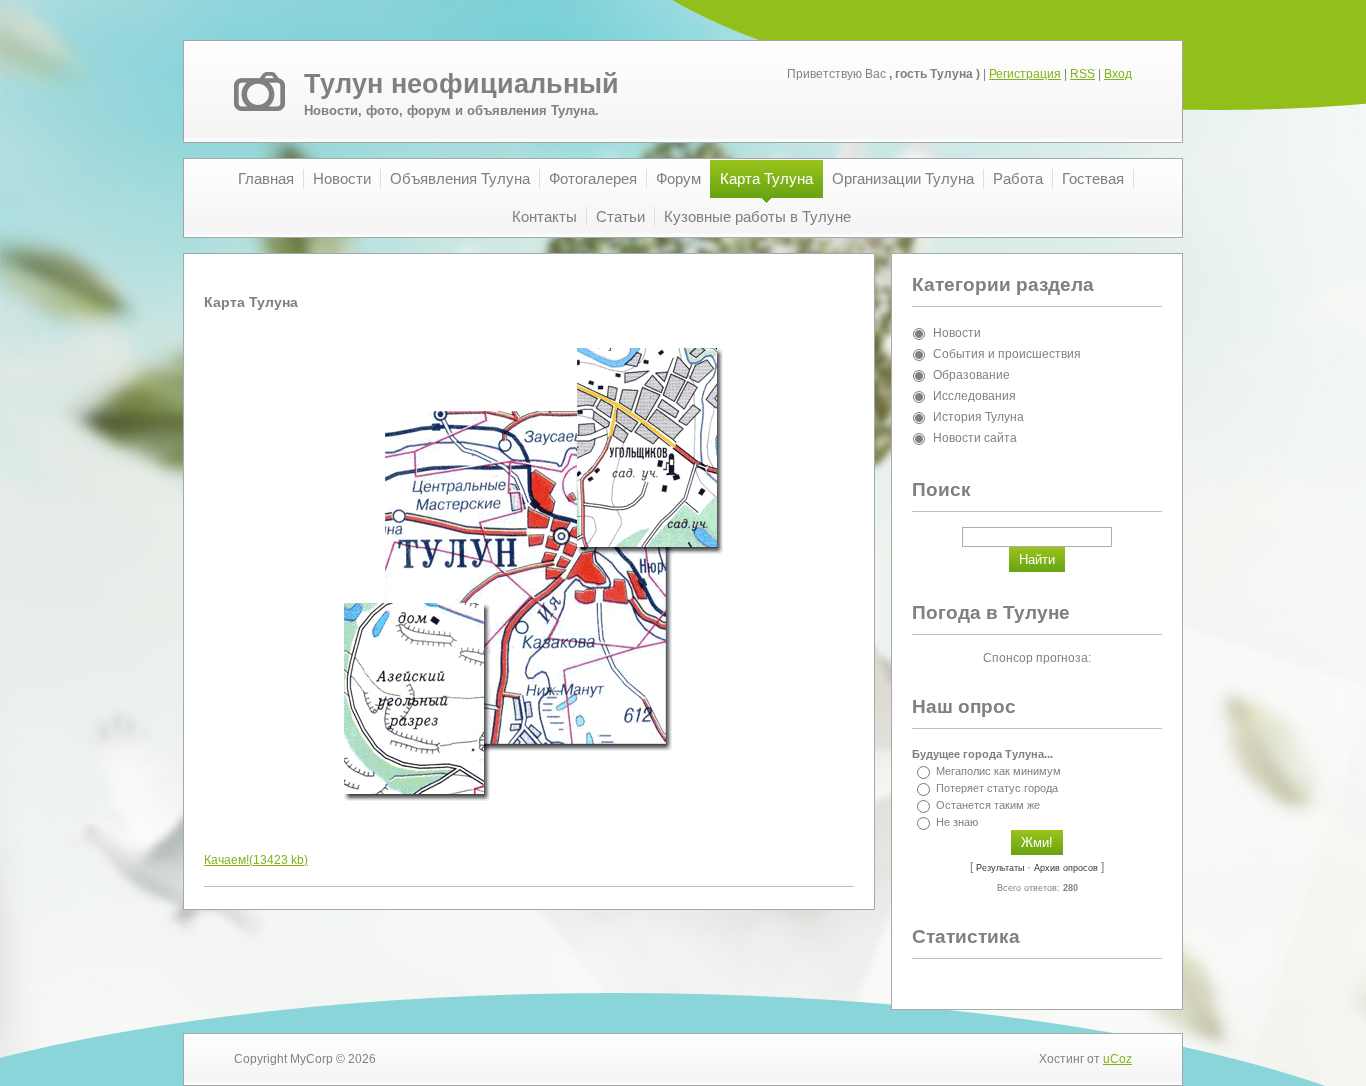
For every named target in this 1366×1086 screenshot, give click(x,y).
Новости (957, 333)
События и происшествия (1007, 354)
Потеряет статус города (997, 788)
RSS (1082, 74)
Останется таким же (988, 805)
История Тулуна (978, 417)
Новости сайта (975, 438)
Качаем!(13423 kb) (256, 860)
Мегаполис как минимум (998, 771)
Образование (971, 375)
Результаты (1000, 868)
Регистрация (1025, 74)
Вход (1118, 74)
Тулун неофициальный (461, 84)
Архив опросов (1066, 868)
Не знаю (957, 822)
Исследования (974, 396)
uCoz (1117, 1059)
